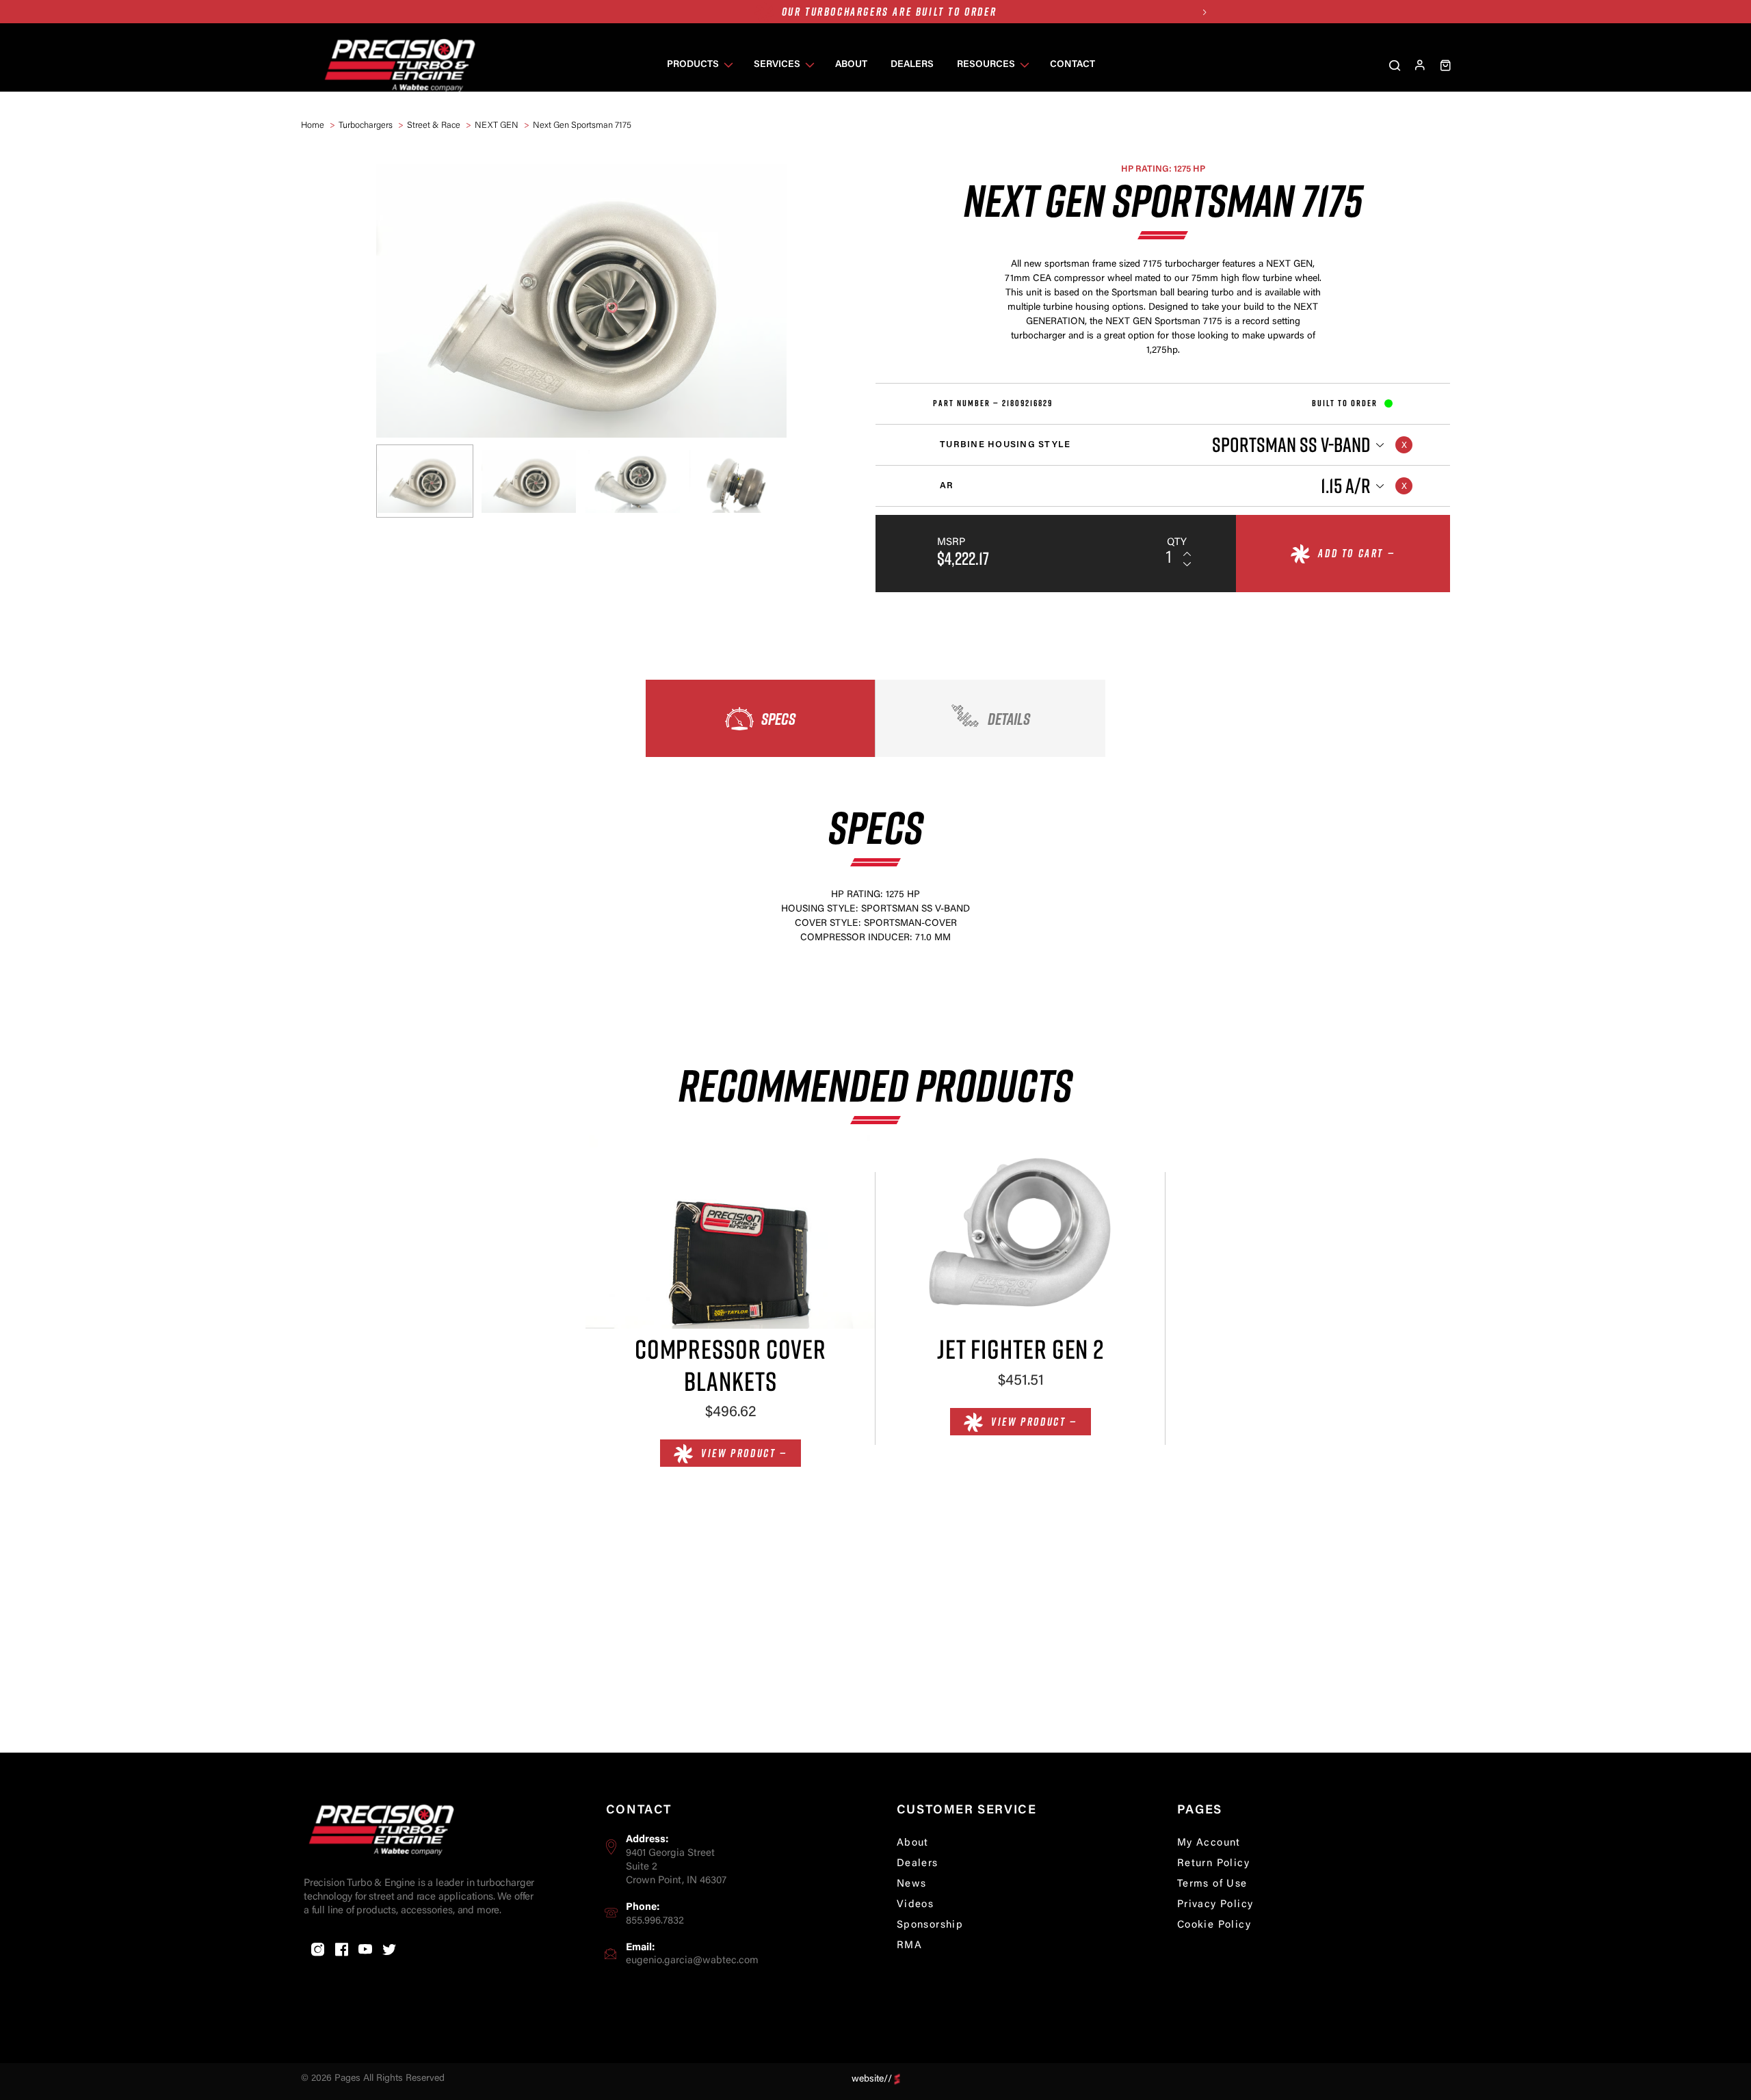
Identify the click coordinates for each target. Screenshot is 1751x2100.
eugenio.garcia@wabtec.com (692, 1961)
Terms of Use (1212, 1884)
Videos (915, 1905)
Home (313, 125)
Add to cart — (1356, 553)
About (913, 1843)
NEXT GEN (497, 125)
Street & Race (434, 125)
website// (872, 2079)
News (912, 1884)
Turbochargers (366, 125)
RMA (909, 1946)
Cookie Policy (1214, 1925)
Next (1204, 12)
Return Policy (1213, 1864)
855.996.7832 (655, 1921)
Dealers (918, 1864)
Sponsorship (930, 1925)
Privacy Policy (1215, 1905)
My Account (1209, 1843)
